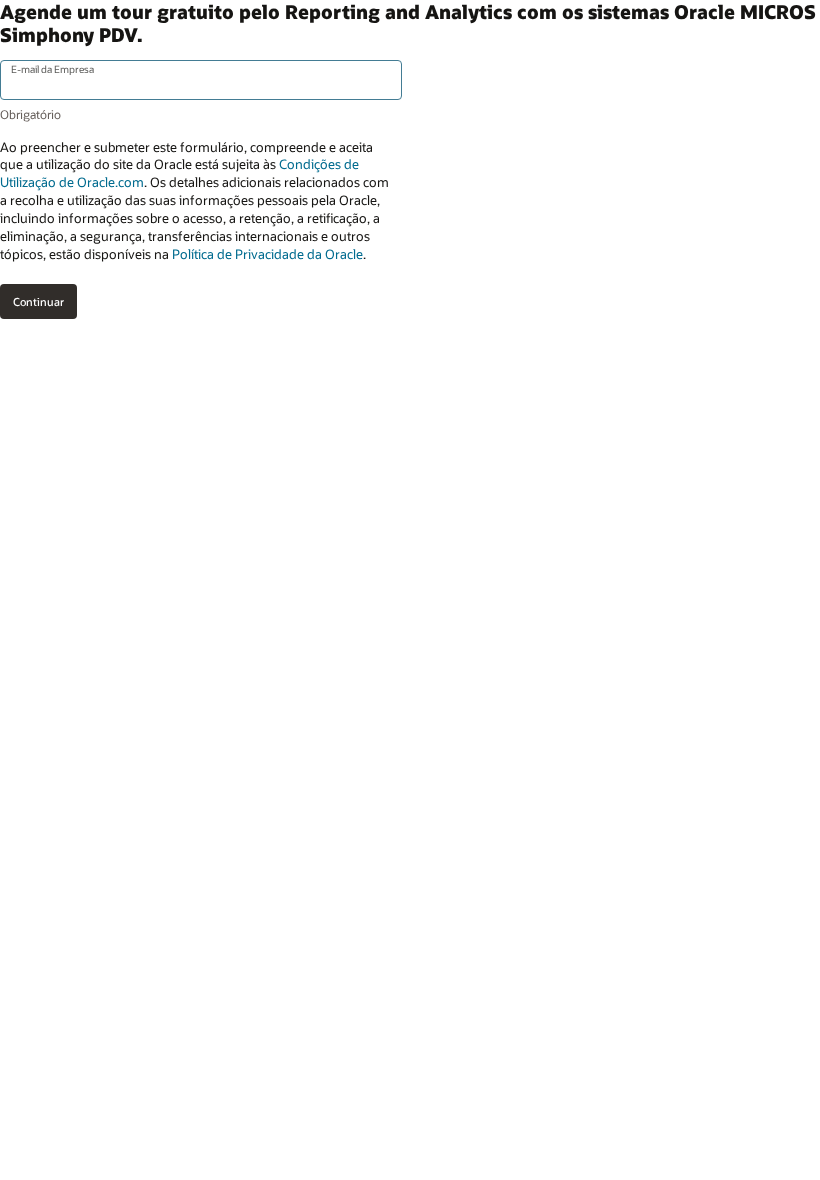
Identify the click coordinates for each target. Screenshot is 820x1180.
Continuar (38, 301)
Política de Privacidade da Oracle (267, 254)
